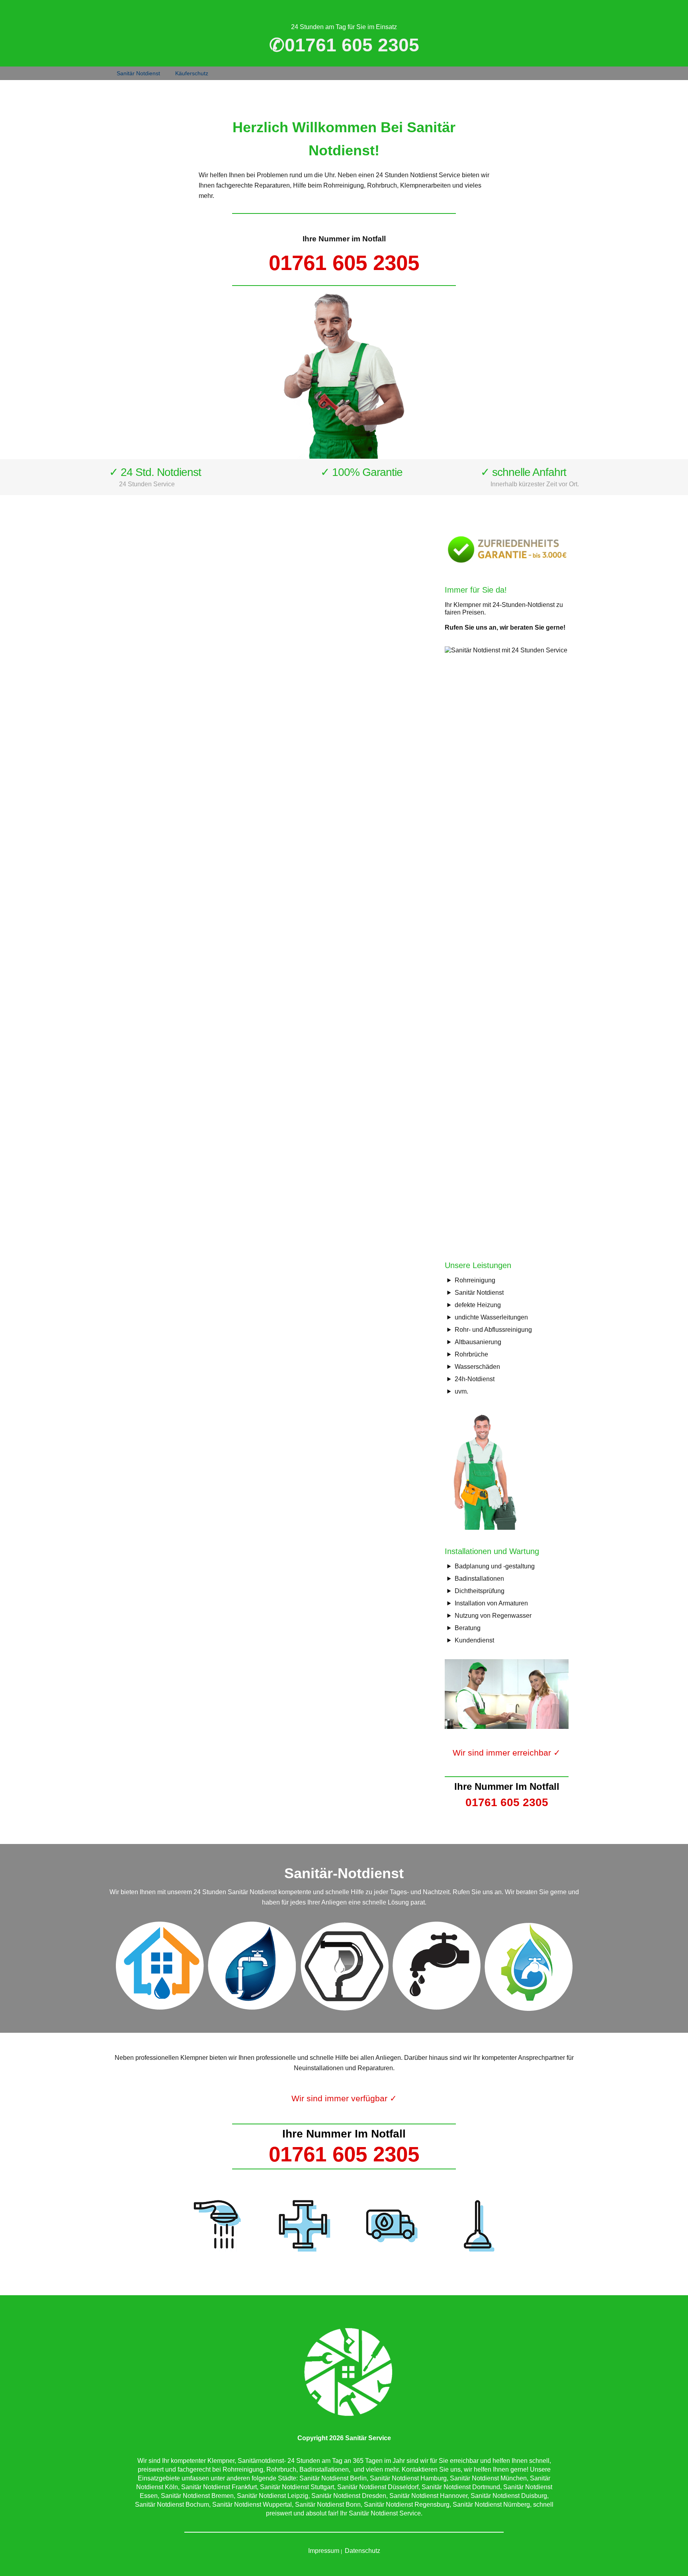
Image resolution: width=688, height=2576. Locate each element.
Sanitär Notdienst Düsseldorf (378, 2487)
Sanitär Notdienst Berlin (333, 2478)
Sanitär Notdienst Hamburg (408, 2478)
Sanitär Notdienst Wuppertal (252, 2505)
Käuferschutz (192, 73)
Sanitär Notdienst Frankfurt (219, 2487)
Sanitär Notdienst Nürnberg (491, 2505)
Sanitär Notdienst (138, 73)
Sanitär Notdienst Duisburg (509, 2496)
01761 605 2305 (344, 263)
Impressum (324, 2551)
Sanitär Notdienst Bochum (172, 2505)
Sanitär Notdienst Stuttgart (297, 2487)
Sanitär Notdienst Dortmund (461, 2487)
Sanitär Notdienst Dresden (349, 2496)
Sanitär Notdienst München (488, 2478)
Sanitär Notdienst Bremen (197, 2496)
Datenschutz (363, 2551)
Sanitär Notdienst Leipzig (273, 2496)
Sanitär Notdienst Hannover (428, 2496)
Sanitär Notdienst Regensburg (407, 2505)
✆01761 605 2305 (344, 45)
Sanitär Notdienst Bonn (328, 2505)
